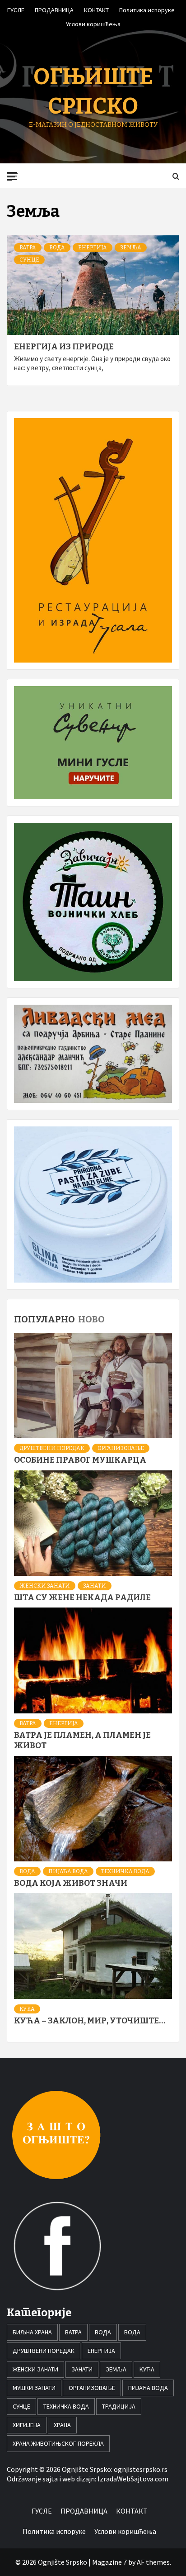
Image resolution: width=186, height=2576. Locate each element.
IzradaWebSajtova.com (133, 2479)
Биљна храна (32, 2332)
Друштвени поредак (52, 1448)
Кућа (27, 2009)
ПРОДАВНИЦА (54, 9)
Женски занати (45, 1586)
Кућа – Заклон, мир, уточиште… (90, 2021)
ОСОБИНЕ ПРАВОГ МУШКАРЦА (80, 1460)
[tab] (109, 1313)
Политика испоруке (147, 9)
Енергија (93, 248)
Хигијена (27, 2425)
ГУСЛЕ (16, 9)
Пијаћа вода (68, 1871)
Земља (131, 248)
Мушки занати (34, 2388)
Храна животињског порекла (58, 2443)
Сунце (29, 260)
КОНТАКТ (96, 9)
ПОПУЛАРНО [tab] (44, 1319)
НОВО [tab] (91, 1319)
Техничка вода (125, 1871)
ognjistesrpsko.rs (141, 2469)
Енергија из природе (64, 347)
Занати (95, 1586)
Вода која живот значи (71, 1883)
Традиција (119, 2406)
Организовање (121, 1448)
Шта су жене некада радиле (82, 1598)
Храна (62, 2425)
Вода (57, 248)
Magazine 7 (109, 2562)
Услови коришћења (93, 23)
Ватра (28, 248)
